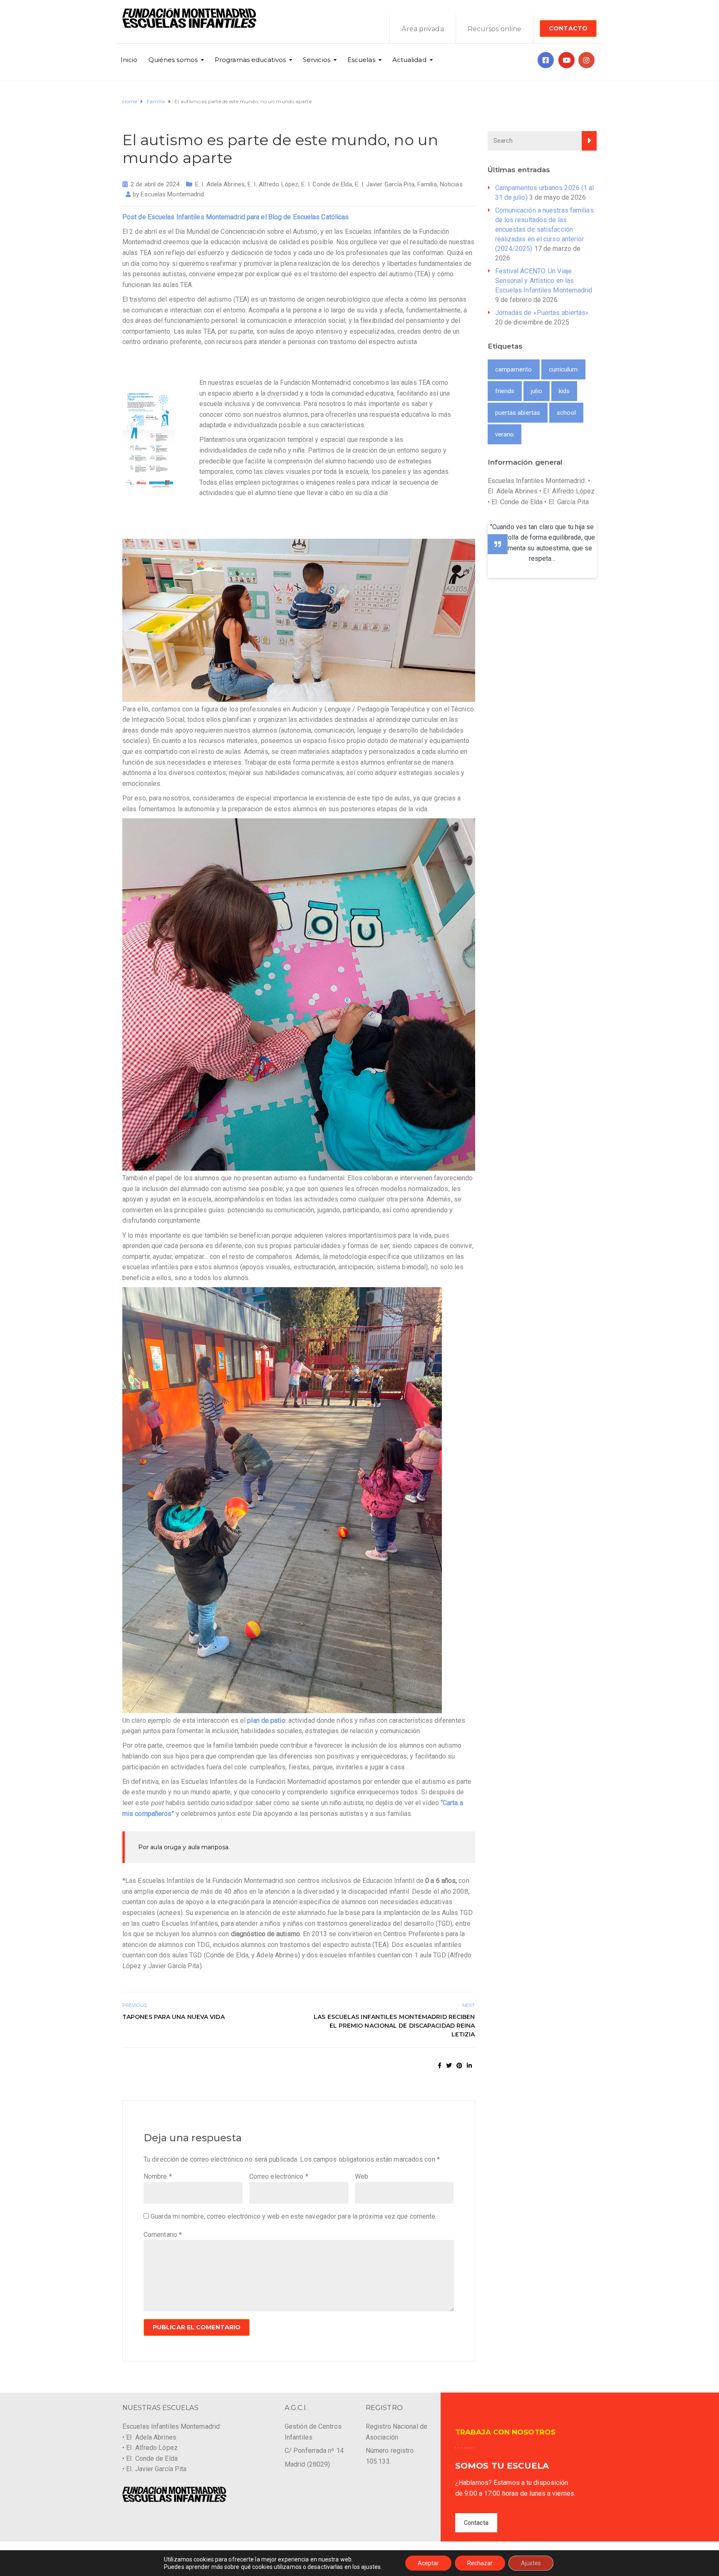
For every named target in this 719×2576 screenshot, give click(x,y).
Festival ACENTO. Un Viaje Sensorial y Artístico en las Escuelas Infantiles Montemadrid (544, 281)
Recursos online (495, 29)
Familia (427, 184)
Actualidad (409, 60)
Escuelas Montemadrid (172, 194)
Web (362, 2176)
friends (505, 391)
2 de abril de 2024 (155, 184)
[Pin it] (459, 2066)
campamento (514, 369)
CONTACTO (568, 28)
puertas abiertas (518, 413)
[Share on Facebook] (440, 2066)
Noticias (451, 184)
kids (564, 391)
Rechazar (480, 2563)
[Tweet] (449, 2066)
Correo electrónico (279, 2176)
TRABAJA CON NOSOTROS (505, 2432)
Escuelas (361, 60)
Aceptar (428, 2563)
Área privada (423, 29)
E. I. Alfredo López (273, 184)
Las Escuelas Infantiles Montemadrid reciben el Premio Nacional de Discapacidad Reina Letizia (394, 2026)
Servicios (317, 60)
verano (505, 434)
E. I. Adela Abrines (220, 184)
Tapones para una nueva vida (174, 2017)
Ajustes (531, 2563)
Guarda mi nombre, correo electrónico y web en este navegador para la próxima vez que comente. (294, 2216)
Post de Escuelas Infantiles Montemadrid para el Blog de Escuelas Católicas (236, 217)
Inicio (129, 60)
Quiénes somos (173, 60)
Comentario (163, 2235)
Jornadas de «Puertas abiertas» (542, 313)
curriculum (563, 369)
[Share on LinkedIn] (469, 2066)
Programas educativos (250, 60)
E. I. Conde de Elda (327, 184)
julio (537, 391)
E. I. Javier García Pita (384, 184)
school (566, 413)
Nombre (158, 2176)
